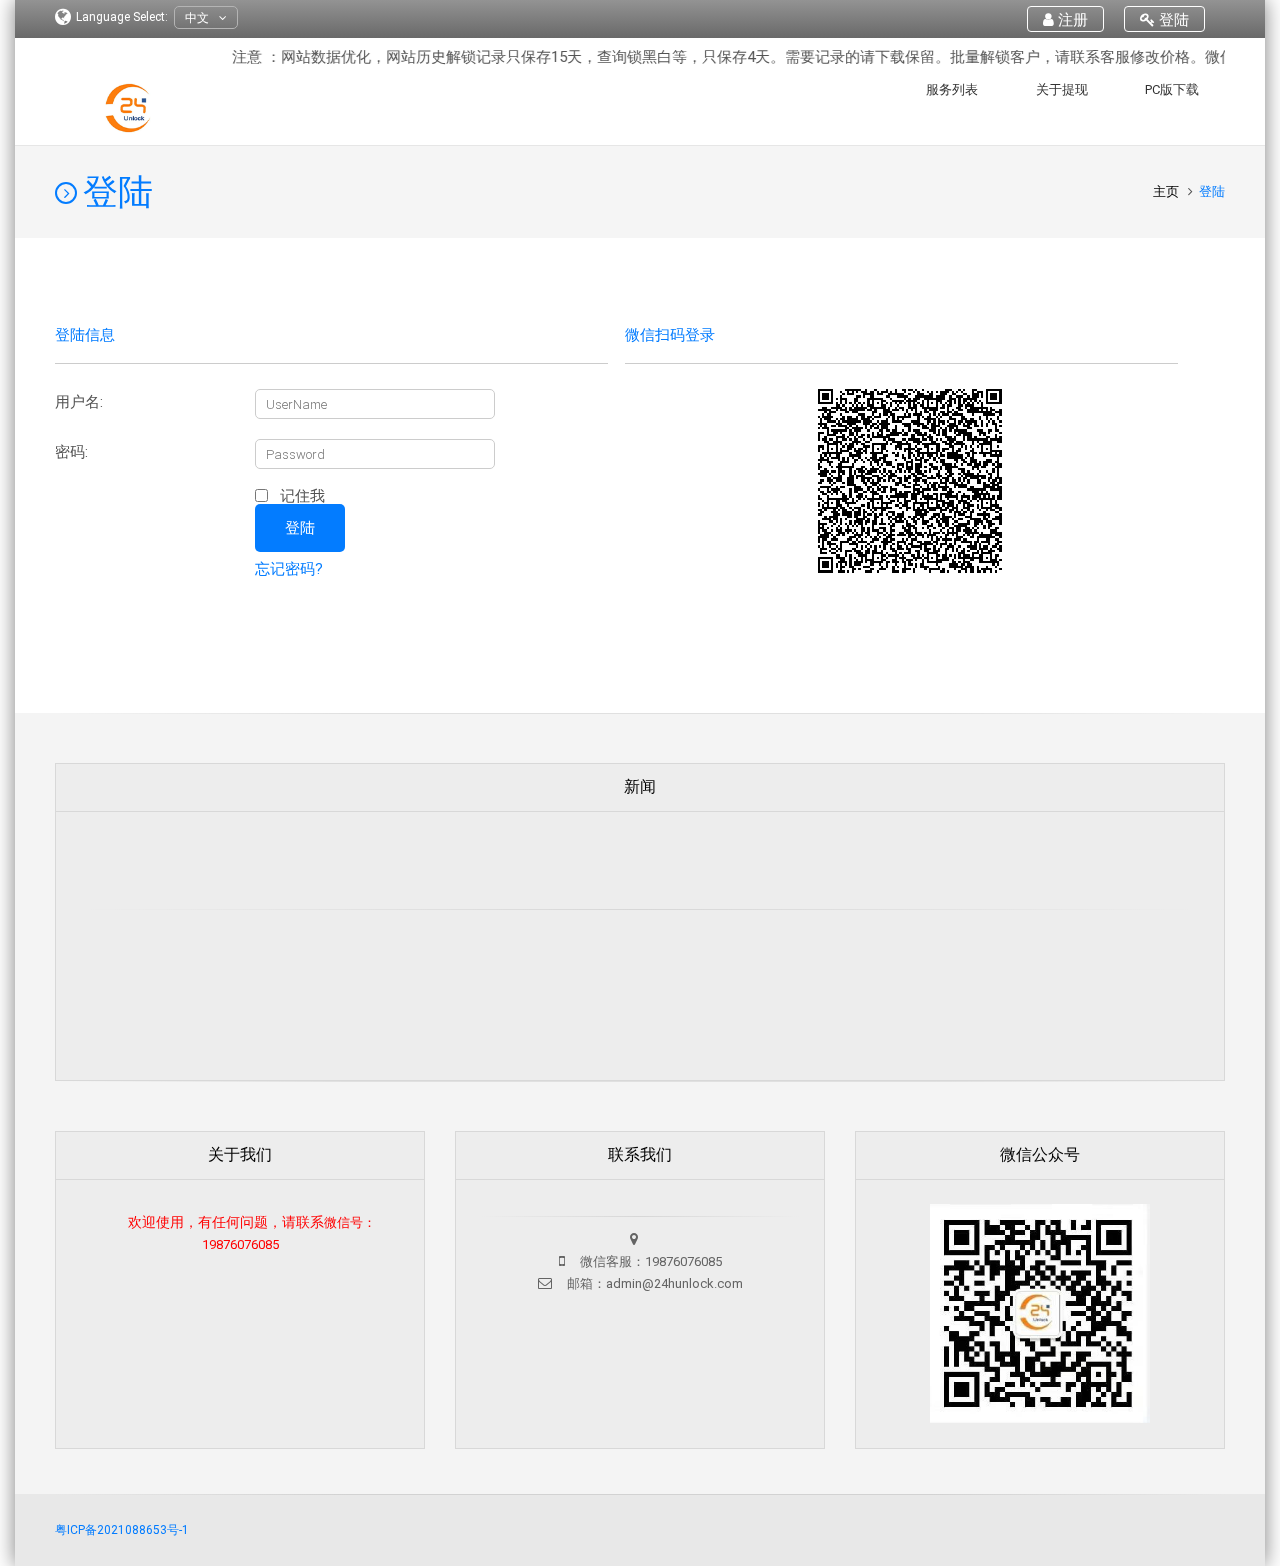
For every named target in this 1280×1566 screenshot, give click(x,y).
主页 (1167, 191)
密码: (71, 452)
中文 (197, 18)
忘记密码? (289, 569)
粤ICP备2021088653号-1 (122, 1530)
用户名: (79, 402)
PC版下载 (1172, 89)
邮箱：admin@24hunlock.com (653, 1283)
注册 (1071, 20)
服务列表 (952, 89)
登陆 (1172, 20)
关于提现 (1062, 89)
